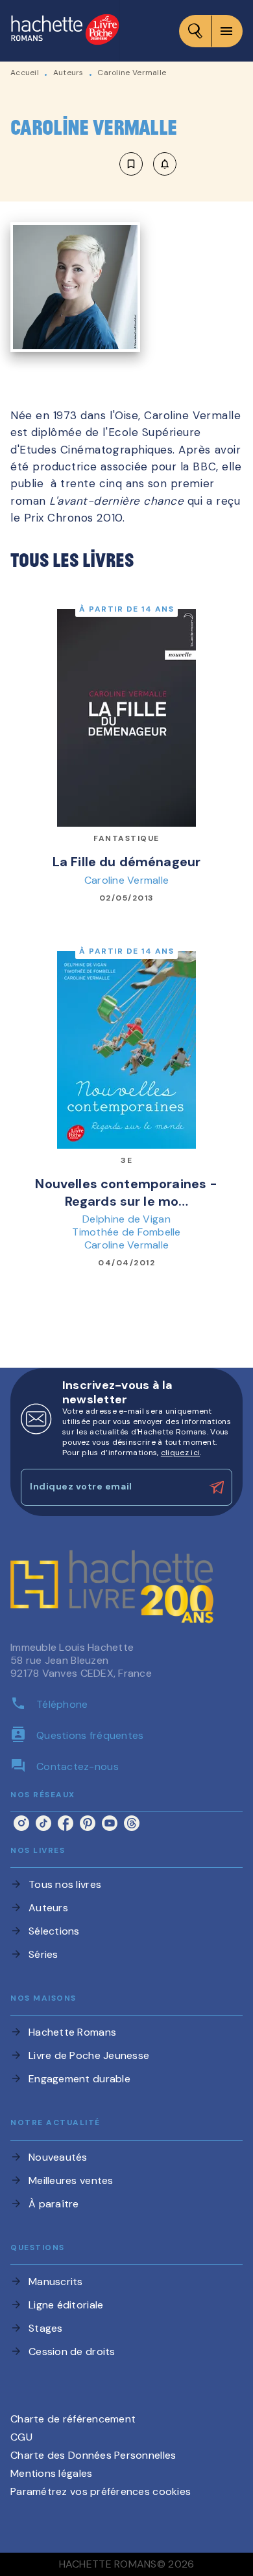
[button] (148, 164)
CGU (21, 2437)
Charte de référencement (73, 2419)
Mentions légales (51, 2473)
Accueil (25, 73)
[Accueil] (65, 31)
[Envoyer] (217, 1488)
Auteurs (68, 73)
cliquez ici (180, 1453)
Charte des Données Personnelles (93, 2455)
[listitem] (21, 1823)
